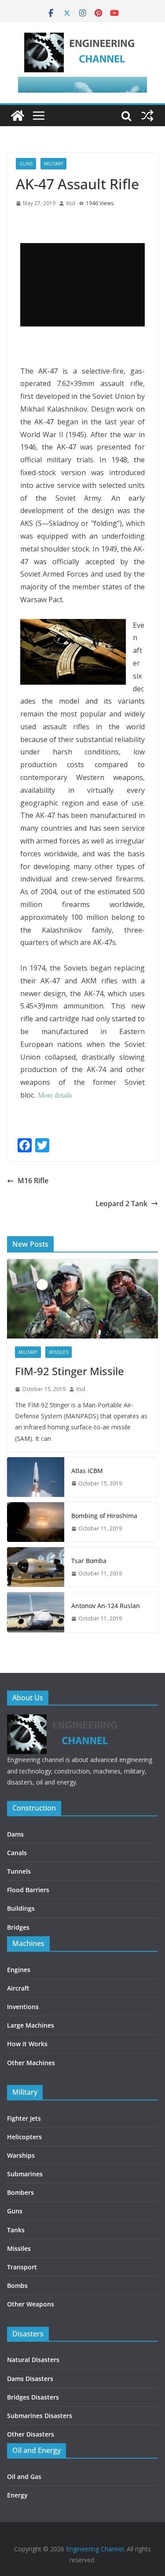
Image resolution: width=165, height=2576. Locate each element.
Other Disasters (31, 2434)
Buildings (21, 1908)
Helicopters (24, 2137)
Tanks (16, 2230)
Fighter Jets (24, 2118)
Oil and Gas (24, 2477)
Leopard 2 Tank (121, 1204)
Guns (26, 164)
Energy (17, 2495)
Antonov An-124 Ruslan (106, 1606)
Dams (15, 1834)
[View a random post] (147, 116)
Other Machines (31, 2063)
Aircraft (18, 1988)
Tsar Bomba (89, 1561)
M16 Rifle (33, 1181)
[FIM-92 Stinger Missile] (82, 1299)
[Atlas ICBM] (36, 1477)
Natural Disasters (33, 2360)
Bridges (18, 1927)
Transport (22, 2267)
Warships (21, 2155)
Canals (17, 1853)
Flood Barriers (28, 1890)
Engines (19, 1970)
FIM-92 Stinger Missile (70, 1371)
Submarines (25, 2174)
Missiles (59, 1352)
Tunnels (19, 1871)
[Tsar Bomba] (36, 1567)
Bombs (17, 2285)
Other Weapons (31, 2304)
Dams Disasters (30, 2379)
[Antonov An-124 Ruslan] (36, 1612)
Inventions (23, 2007)
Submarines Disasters (40, 2416)
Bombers (20, 2192)
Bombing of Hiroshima (104, 1516)
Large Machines (31, 2025)
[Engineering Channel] (18, 116)
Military (53, 164)
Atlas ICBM (87, 1471)
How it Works (27, 2044)
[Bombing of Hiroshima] (36, 1522)
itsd (71, 203)
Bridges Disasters (33, 2397)
